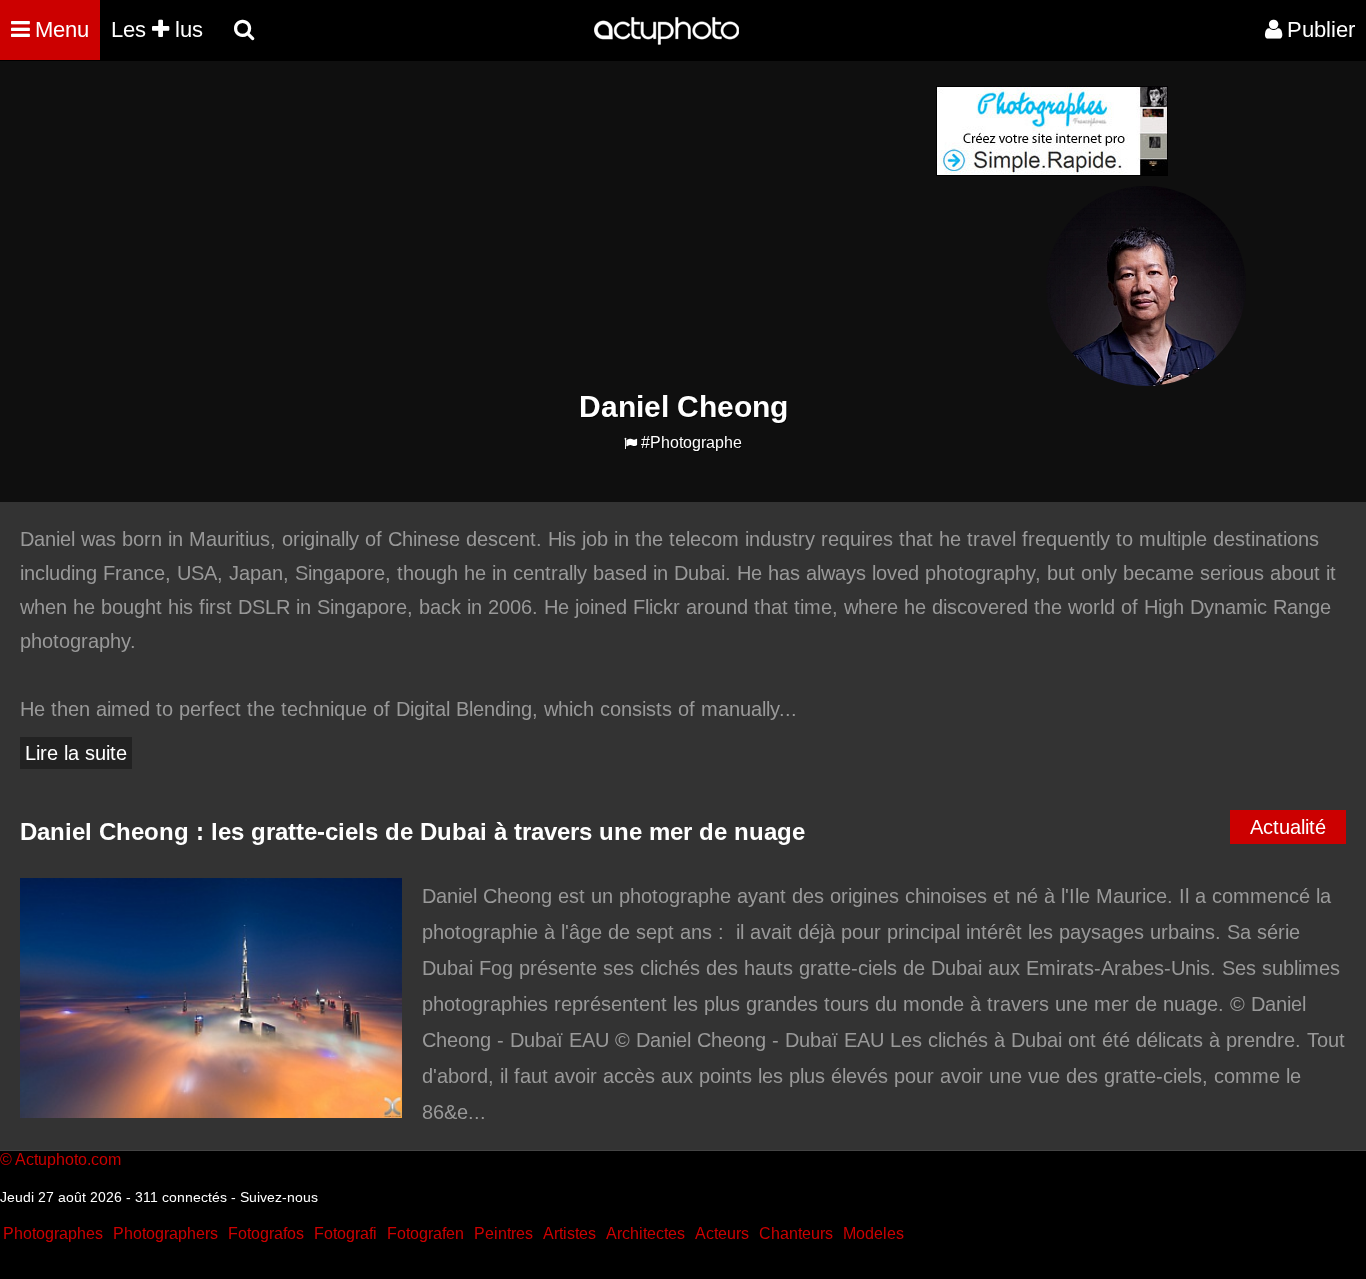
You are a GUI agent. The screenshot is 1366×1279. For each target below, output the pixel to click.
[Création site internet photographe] (1052, 170)
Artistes (569, 1233)
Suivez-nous (279, 1197)
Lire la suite (76, 753)
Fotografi (345, 1233)
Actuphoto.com (68, 1159)
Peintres (503, 1233)
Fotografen (425, 1233)
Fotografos (266, 1233)
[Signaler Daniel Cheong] (630, 443)
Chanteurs (796, 1233)
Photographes (53, 1233)
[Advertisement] (562, 226)
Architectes (645, 1233)
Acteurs (722, 1233)
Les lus (157, 29)
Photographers (165, 1233)
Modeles (873, 1233)
